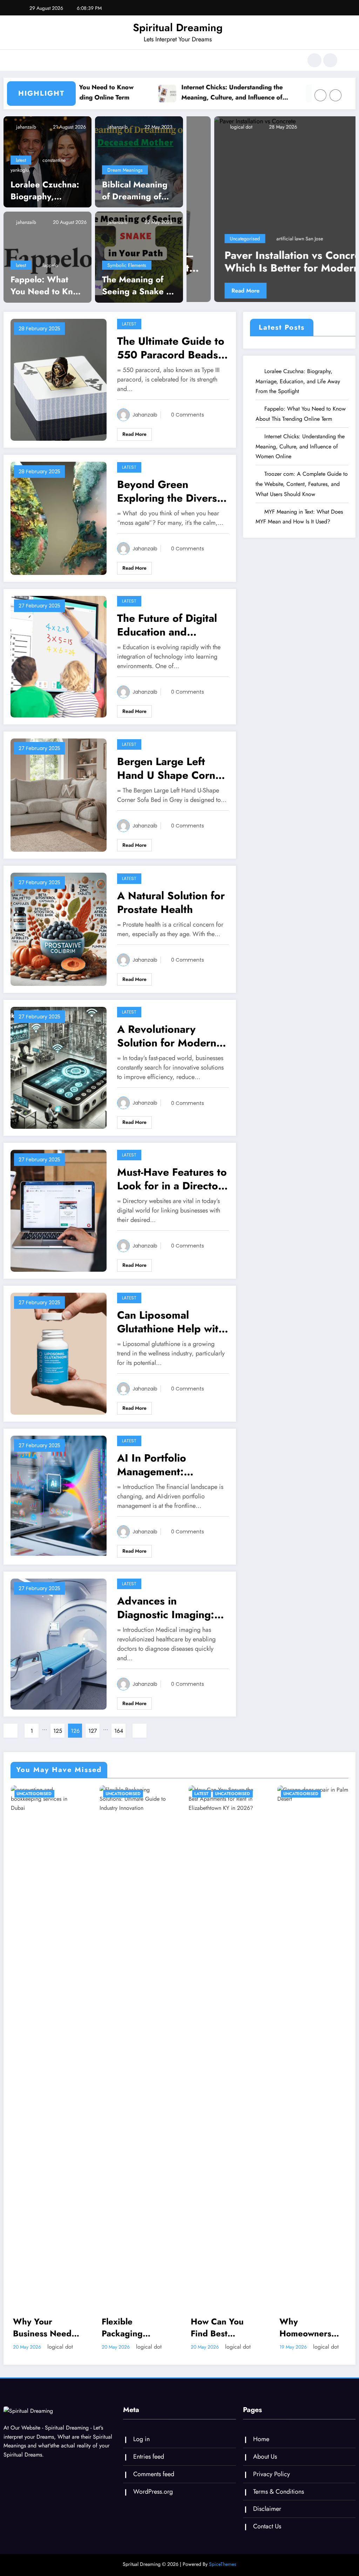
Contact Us (267, 2536)
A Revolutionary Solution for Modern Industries (167, 1046)
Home (261, 2448)
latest (21, 170)
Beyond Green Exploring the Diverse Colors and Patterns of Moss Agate (172, 501)
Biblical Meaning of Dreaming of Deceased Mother (137, 200)
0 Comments (188, 424)
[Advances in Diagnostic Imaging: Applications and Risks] (59, 1653)
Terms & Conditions (279, 2501)
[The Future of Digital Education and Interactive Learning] (59, 665)
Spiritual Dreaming (178, 28)
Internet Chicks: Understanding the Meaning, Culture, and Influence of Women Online (180, 92)
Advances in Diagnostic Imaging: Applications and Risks (172, 1617)
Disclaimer (267, 2519)
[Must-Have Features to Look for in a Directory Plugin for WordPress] (59, 1220)
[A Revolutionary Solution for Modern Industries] (59, 1077)
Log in (141, 2448)
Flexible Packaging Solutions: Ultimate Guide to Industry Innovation (42, 2337)
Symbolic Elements (127, 275)
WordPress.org (153, 2501)
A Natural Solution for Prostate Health (171, 912)
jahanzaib (25, 137)
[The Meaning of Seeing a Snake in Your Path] (139, 266)
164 (119, 1740)
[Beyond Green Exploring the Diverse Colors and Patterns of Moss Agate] (59, 527)
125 (58, 1740)
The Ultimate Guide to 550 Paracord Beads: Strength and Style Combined (171, 357)
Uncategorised (284, 248)
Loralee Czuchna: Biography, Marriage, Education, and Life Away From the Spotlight (45, 200)
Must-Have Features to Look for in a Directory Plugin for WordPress (173, 1188)
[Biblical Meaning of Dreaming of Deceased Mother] (139, 171)
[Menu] (26, 60)
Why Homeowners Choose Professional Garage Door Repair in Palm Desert (219, 2337)
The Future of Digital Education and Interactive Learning (167, 634)
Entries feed (149, 2466)
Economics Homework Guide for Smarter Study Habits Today (308, 1859)
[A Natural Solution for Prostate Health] (59, 938)
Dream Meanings (125, 180)
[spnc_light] (330, 60)
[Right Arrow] (336, 106)
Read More (285, 300)
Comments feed (154, 2484)
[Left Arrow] (320, 106)
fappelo (50, 275)
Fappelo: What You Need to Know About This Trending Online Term (47, 295)
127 (93, 1740)
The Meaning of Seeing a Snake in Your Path (138, 295)
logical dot (280, 137)
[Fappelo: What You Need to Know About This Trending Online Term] (48, 266)
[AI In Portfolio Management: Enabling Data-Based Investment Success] (59, 1506)
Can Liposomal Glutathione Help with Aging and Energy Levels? (171, 1331)
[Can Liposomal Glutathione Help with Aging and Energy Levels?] (59, 1363)
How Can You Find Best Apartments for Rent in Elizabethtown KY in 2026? (131, 2337)
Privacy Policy (272, 2484)
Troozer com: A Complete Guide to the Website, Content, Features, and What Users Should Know (302, 493)
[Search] (314, 60)
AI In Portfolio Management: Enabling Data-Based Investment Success (167, 1474)
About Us (265, 2466)
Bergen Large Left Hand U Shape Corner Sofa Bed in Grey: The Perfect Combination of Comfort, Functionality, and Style (171, 778)
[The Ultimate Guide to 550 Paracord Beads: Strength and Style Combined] (59, 389)
